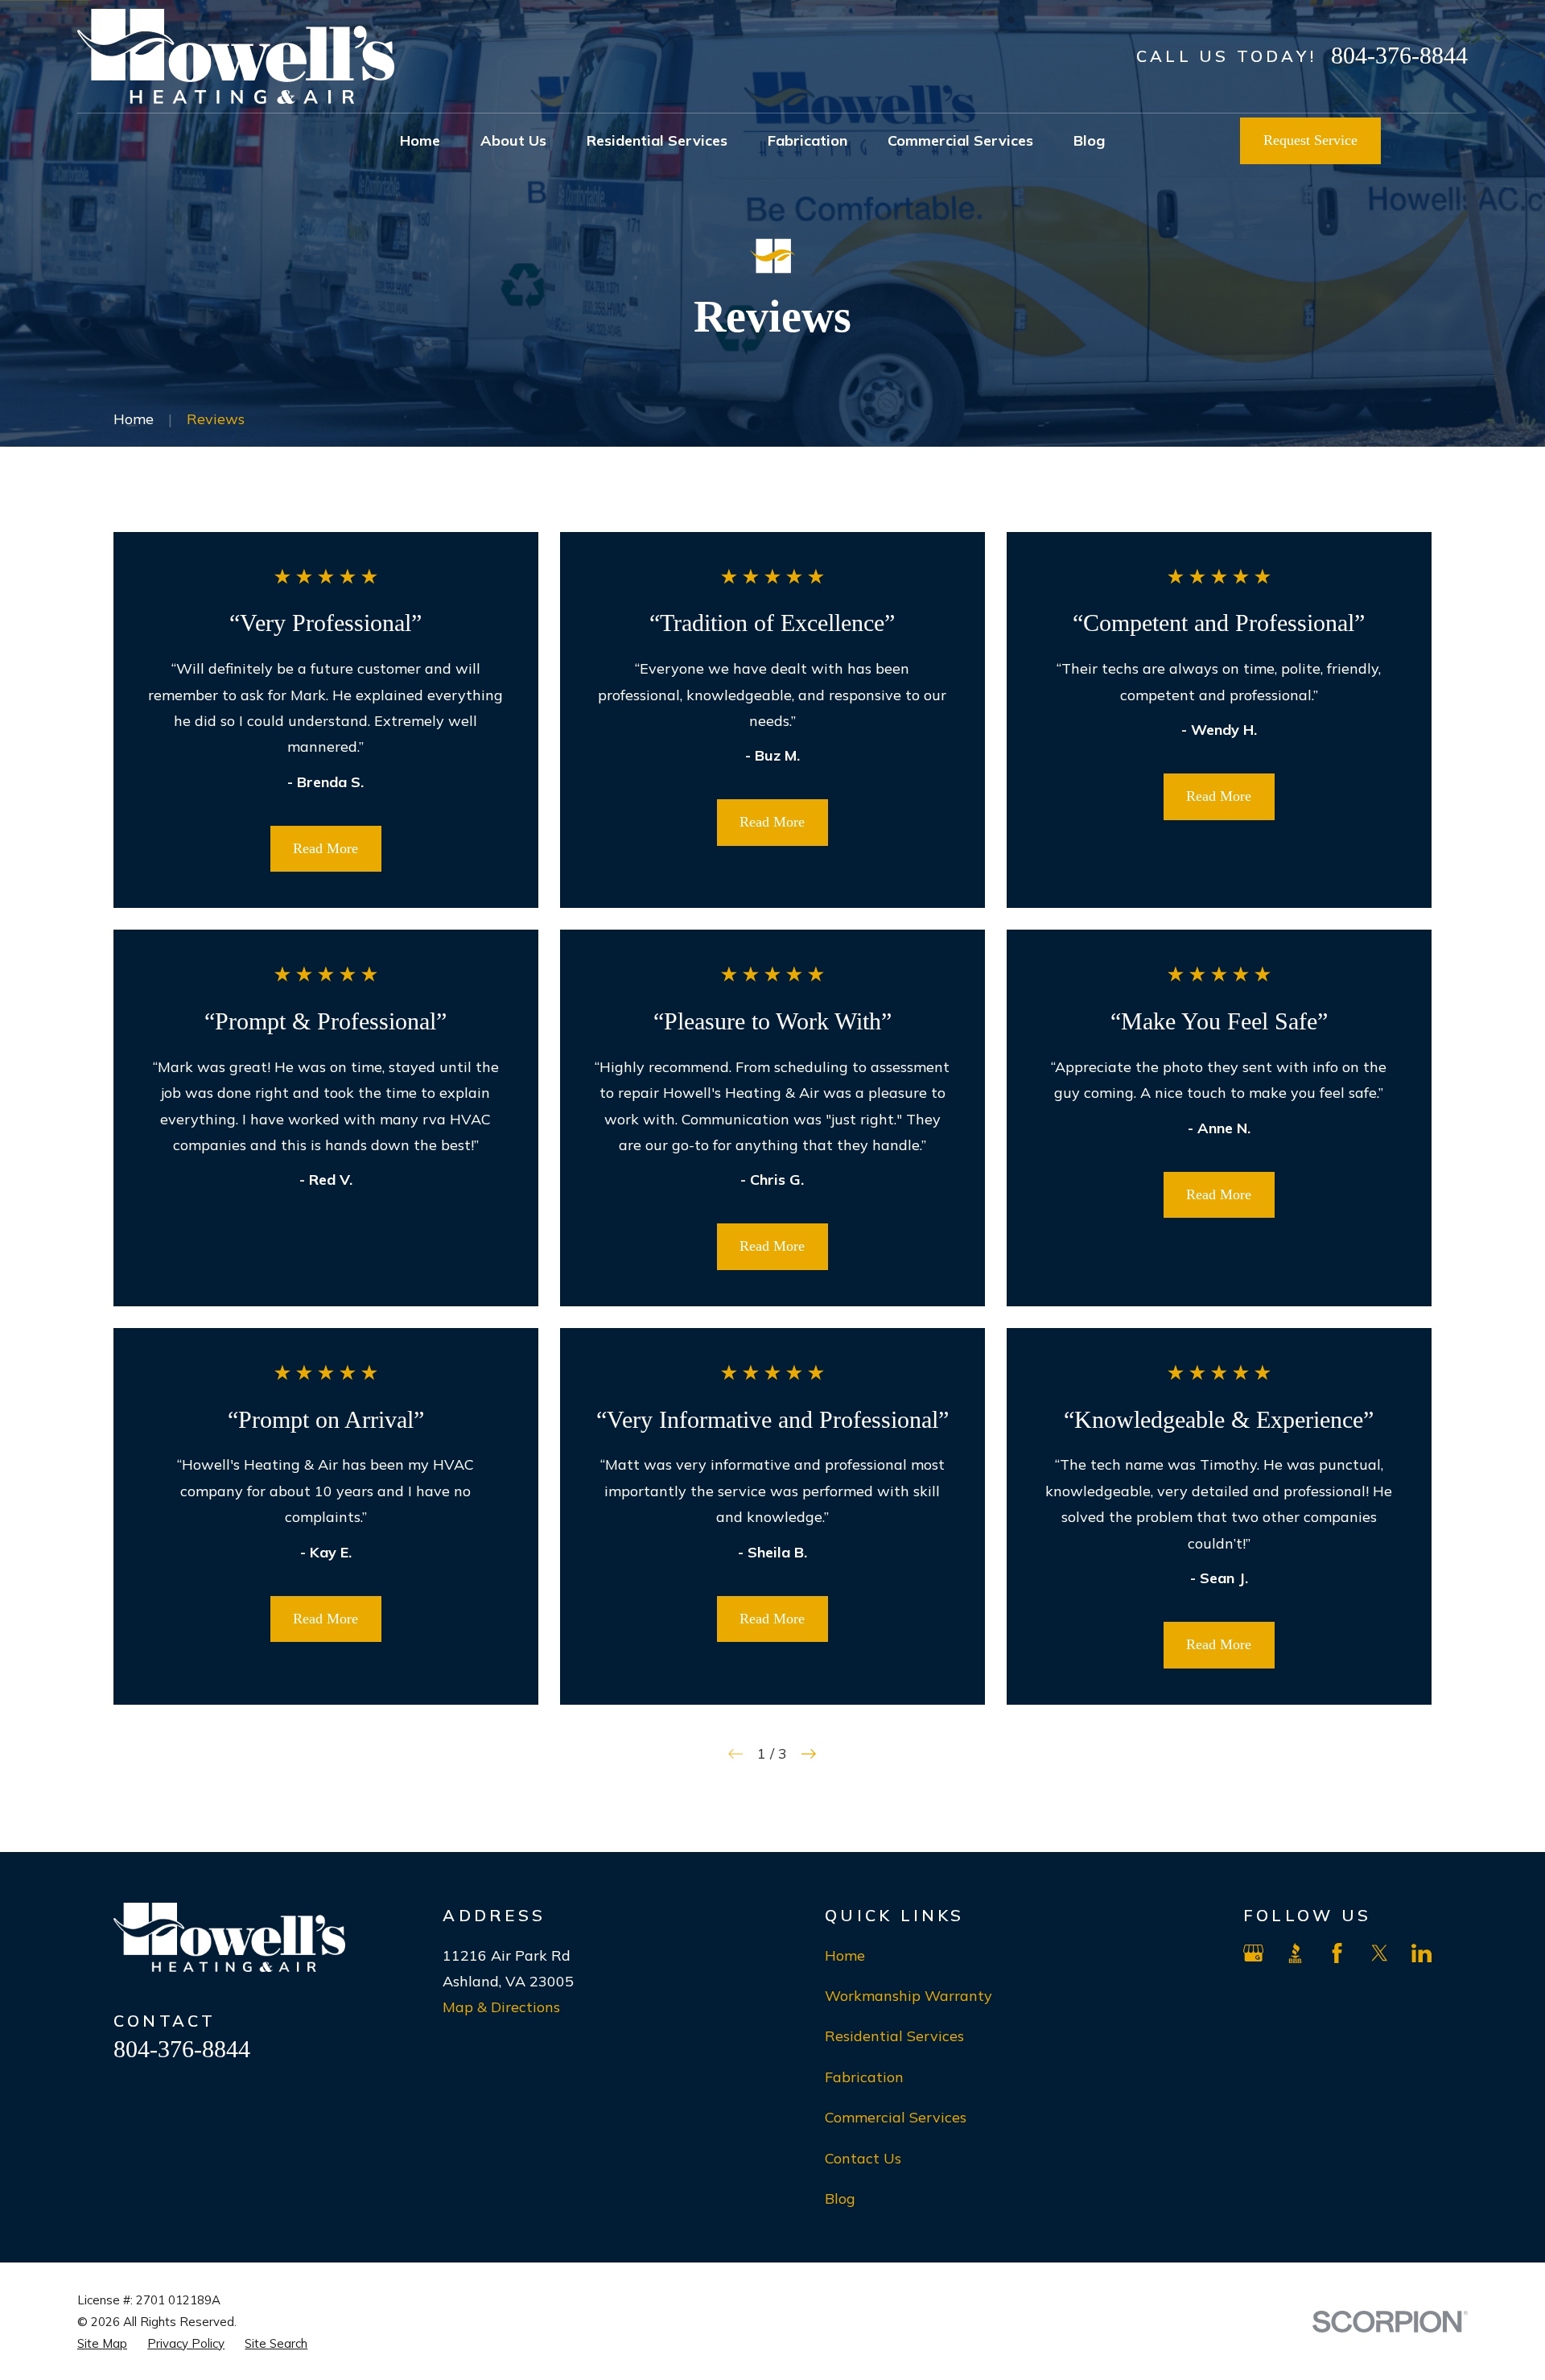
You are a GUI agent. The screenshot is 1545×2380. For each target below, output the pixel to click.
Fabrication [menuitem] (808, 140)
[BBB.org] (1295, 1953)
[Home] (236, 56)
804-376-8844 (1399, 55)
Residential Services (894, 2036)
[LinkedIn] (1421, 1953)
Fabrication (864, 2077)
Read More (325, 848)
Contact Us (863, 2158)
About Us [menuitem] (513, 140)
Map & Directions (501, 2007)
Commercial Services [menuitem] (960, 140)
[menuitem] (102, 2343)
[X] (1380, 1953)
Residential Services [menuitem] (657, 140)
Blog (840, 2199)
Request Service (1310, 140)
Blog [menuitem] (1089, 140)
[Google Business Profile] (1253, 1953)
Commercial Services (896, 2117)
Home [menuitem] (420, 140)
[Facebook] (1337, 1953)
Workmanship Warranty (908, 1996)
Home (845, 1955)
